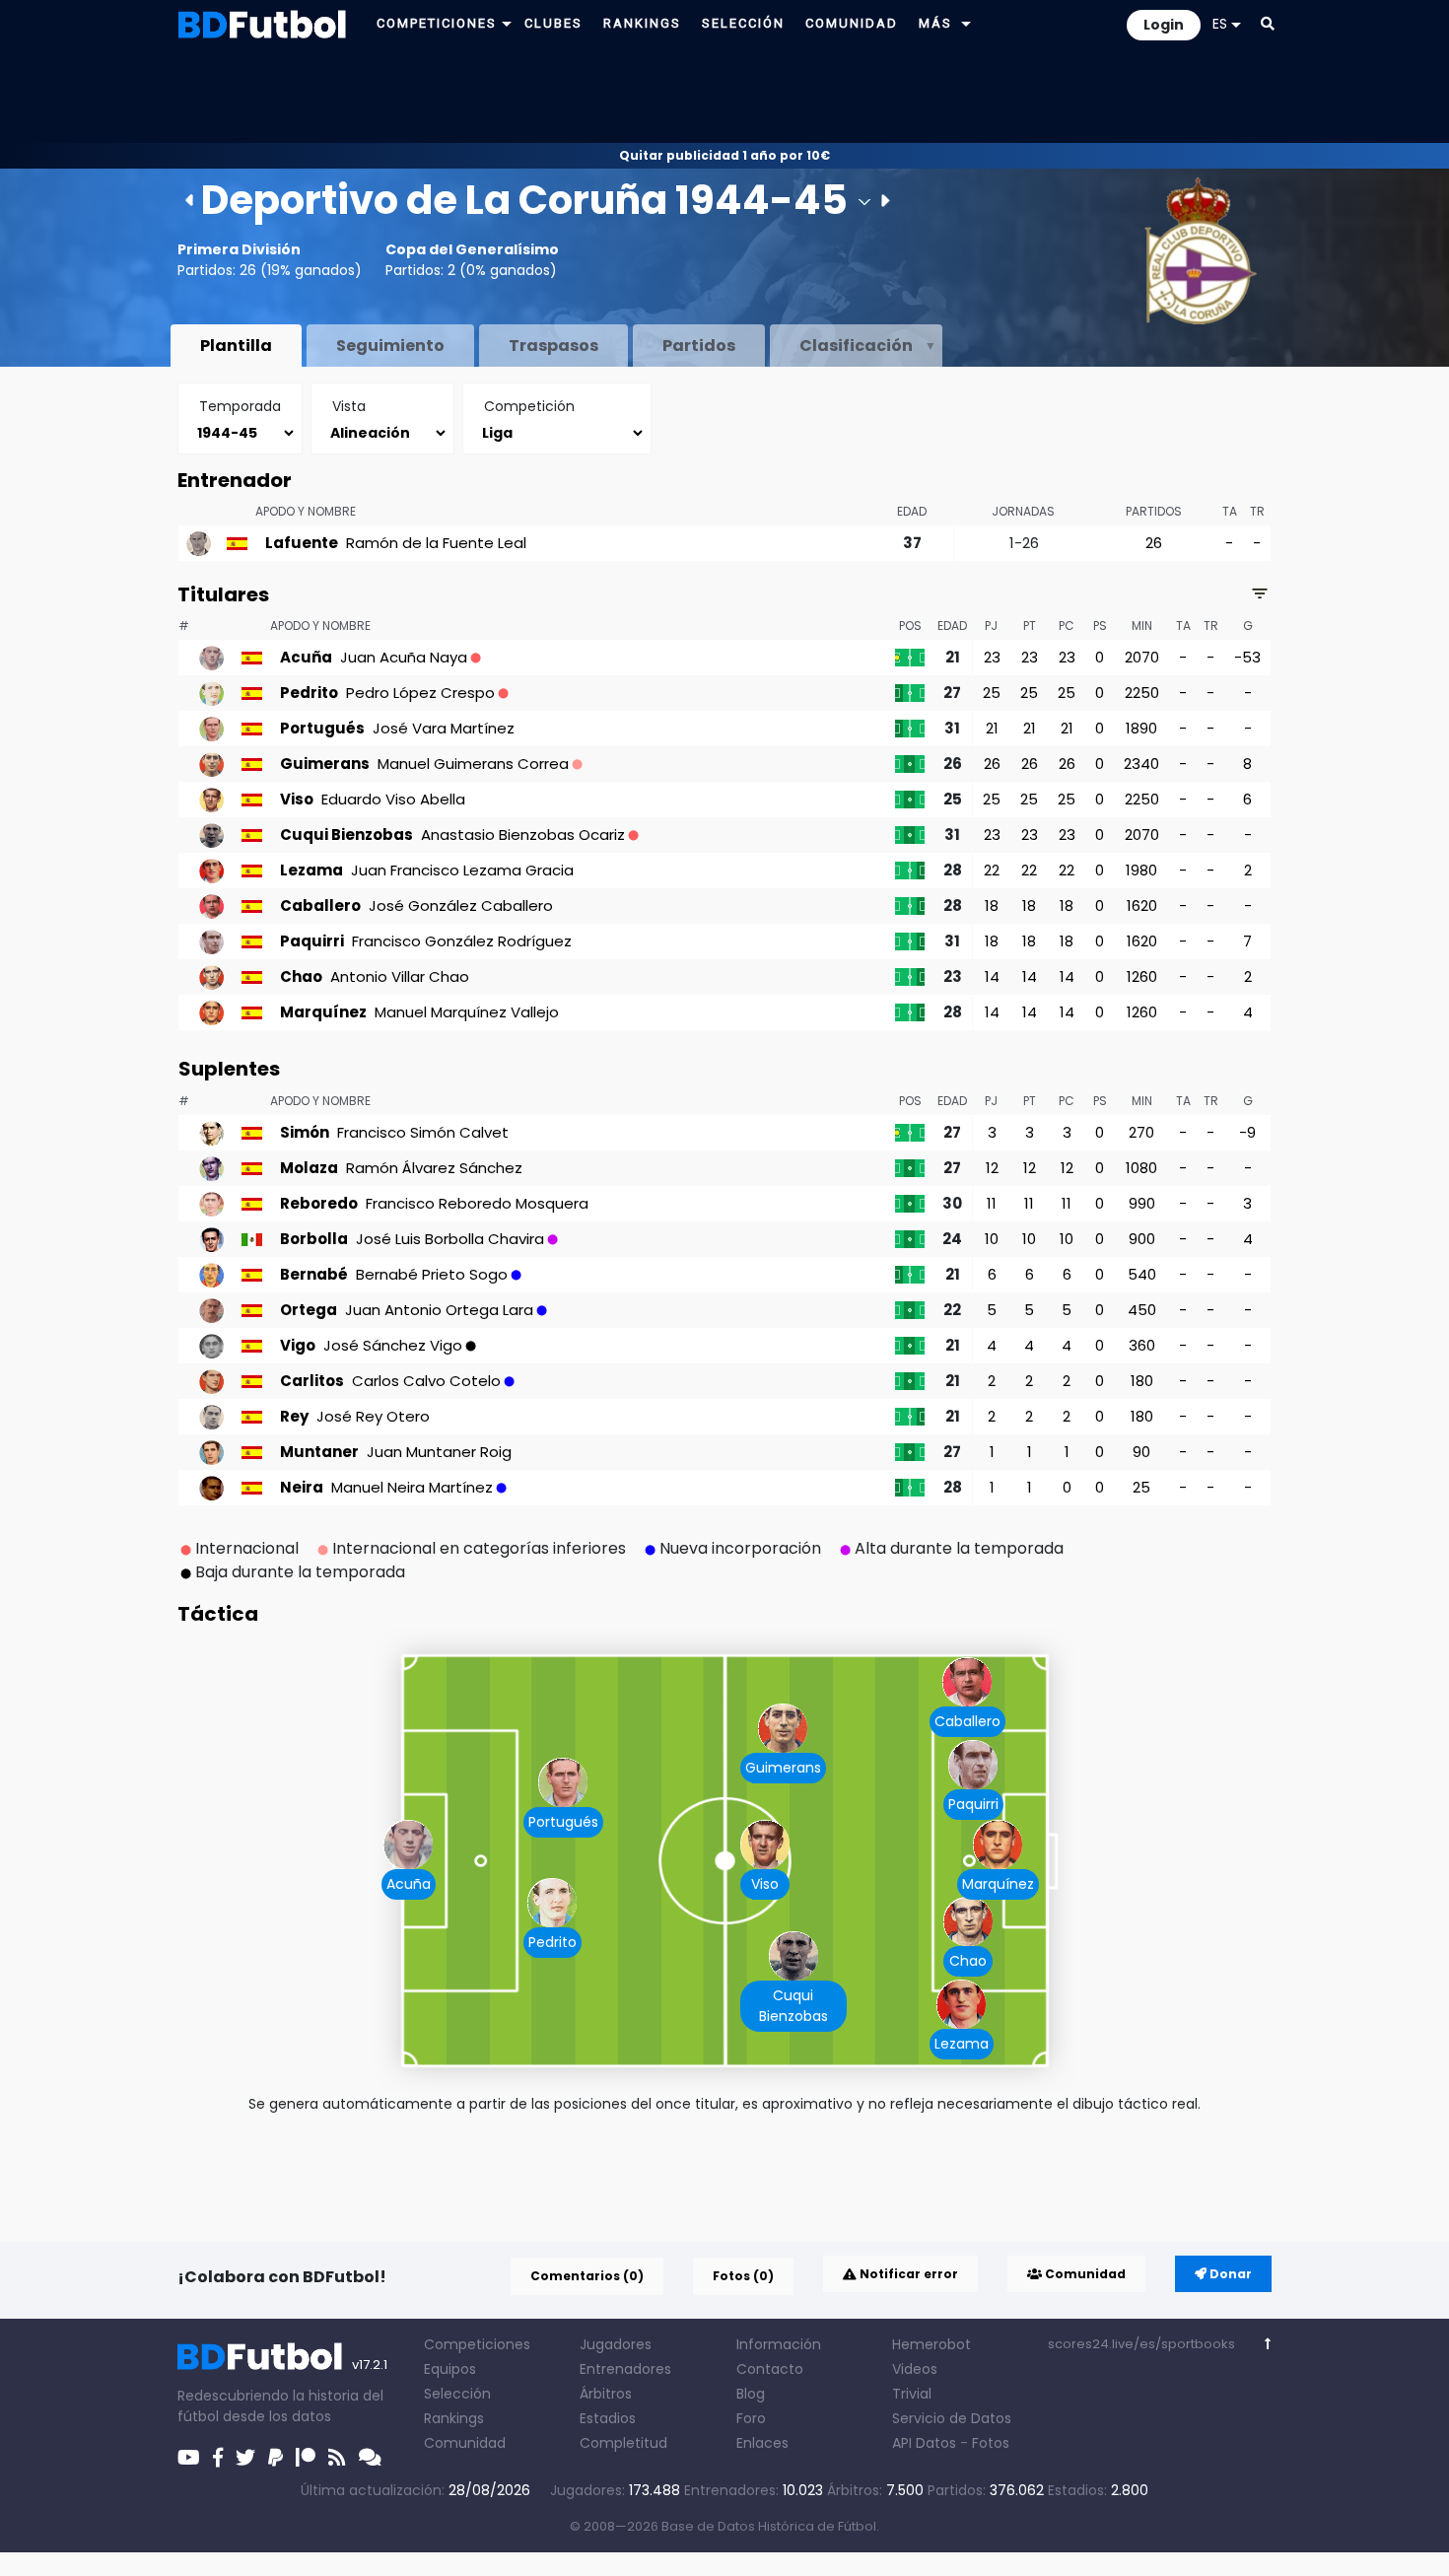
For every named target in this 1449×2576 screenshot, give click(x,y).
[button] (507, 23)
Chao (968, 1961)
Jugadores (616, 2344)
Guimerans (783, 1768)
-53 (1247, 657)
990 (1142, 1203)
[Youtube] (189, 2458)
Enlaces (762, 2443)
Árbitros (606, 2394)
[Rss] (337, 2458)
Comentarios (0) (587, 2276)
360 (1142, 1345)
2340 (1141, 764)
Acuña (409, 1884)
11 (992, 1203)
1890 (1141, 728)
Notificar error (907, 2274)
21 (992, 728)
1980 (1141, 870)
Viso (765, 1884)
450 (1142, 1310)
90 (1141, 1452)
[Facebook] (218, 2458)
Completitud (623, 2443)
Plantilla (236, 346)
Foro (751, 2418)
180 (1142, 1381)
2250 (1142, 693)
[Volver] (1268, 2344)
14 (992, 976)
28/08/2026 (489, 2490)
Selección (457, 2394)
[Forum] (370, 2458)
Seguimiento (390, 346)
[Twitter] (245, 2458)
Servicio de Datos (952, 2418)
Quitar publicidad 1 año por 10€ (724, 155)
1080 (1141, 1168)
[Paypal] (276, 2458)
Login (1164, 25)
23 (992, 657)
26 (1154, 543)
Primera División (239, 249)
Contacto (770, 2369)
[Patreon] (306, 2458)
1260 (1142, 976)
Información (779, 2344)
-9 (1247, 1132)
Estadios (608, 2418)
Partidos (699, 346)
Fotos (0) (743, 2276)
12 (992, 1168)
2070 (1142, 657)
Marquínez (998, 1884)
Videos (915, 2369)
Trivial (912, 2394)
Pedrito (552, 1942)
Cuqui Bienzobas (793, 2006)
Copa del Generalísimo (472, 249)
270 (1141, 1132)
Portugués (563, 1822)
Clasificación (856, 346)
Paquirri (973, 1804)
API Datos (924, 2443)
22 (992, 870)
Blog (751, 2394)
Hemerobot (931, 2344)
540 (1142, 1274)
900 (1142, 1239)
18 (992, 905)
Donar (1229, 2274)
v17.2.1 (370, 2365)
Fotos (991, 2443)
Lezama (962, 2044)
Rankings (454, 2418)
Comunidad (1084, 2274)
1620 (1142, 905)
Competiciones (477, 2344)
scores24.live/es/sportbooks (1141, 2344)
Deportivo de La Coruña (434, 200)
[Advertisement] (724, 95)
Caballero (967, 1721)
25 (992, 693)
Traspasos (553, 346)
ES (1220, 24)
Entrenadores (625, 2369)
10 (992, 1239)
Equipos (450, 2369)
